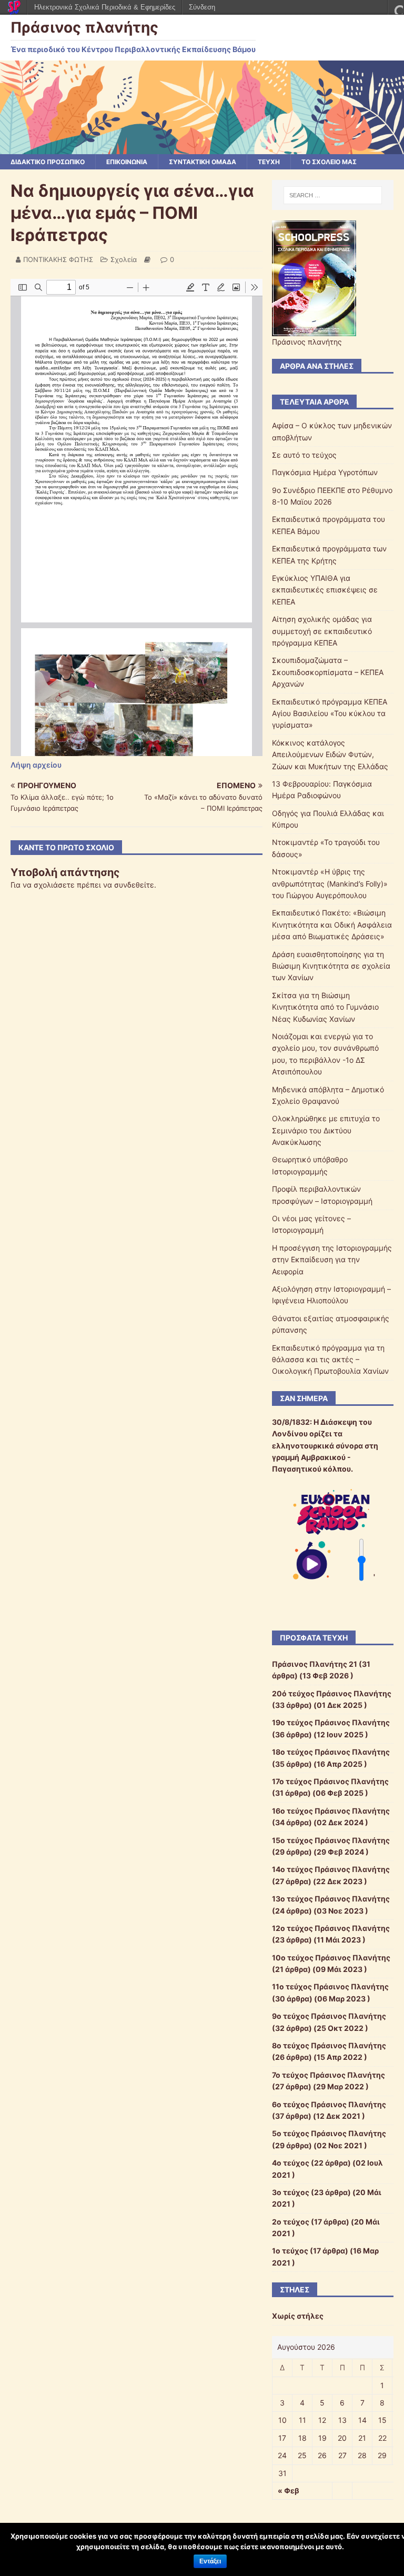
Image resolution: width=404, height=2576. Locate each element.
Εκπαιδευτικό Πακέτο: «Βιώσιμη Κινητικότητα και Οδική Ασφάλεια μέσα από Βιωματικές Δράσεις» (332, 924)
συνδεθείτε (134, 885)
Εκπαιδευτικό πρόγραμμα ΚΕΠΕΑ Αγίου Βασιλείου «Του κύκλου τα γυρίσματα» (330, 713)
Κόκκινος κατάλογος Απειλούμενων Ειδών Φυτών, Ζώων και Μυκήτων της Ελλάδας (330, 754)
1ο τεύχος (290, 2251)
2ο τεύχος (291, 2222)
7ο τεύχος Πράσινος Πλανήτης (329, 2075)
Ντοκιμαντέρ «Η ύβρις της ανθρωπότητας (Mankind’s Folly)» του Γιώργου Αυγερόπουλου (330, 883)
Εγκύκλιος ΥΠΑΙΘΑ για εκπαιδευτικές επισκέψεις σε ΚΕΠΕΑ (325, 590)
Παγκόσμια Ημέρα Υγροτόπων (325, 472)
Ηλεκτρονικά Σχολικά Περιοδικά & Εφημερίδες (105, 7)
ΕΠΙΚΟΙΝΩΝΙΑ (127, 162)
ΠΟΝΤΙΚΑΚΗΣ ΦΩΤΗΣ (58, 259)
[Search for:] (333, 195)
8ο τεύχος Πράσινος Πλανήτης (329, 2045)
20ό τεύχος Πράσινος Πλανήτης (332, 1693)
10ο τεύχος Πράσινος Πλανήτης (331, 1958)
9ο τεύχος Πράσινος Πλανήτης (329, 2016)
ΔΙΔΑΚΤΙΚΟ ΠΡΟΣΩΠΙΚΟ (48, 162)
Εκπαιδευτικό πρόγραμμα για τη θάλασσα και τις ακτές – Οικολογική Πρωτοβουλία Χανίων (330, 1360)
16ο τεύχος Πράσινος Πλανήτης (331, 1811)
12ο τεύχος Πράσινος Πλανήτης (331, 1928)
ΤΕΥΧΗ (269, 162)
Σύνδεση (202, 7)
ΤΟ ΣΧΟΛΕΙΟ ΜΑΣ (329, 162)
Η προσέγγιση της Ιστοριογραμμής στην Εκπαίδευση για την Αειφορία (332, 1260)
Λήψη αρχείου (36, 765)
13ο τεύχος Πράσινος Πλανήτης (331, 1899)
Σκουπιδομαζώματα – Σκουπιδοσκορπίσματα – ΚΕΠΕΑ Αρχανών (328, 672)
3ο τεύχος (291, 2192)
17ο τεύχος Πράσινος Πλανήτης (330, 1781)
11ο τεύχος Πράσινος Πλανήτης (330, 1986)
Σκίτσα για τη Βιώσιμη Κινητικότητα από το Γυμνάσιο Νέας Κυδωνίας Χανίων (325, 1007)
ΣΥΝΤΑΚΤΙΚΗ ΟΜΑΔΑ (203, 162)
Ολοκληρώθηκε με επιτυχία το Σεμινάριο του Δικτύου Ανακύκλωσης (326, 1130)
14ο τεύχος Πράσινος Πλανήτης (331, 1869)
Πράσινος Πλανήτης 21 (315, 1664)
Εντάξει (210, 2561)
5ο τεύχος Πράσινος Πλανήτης (329, 2133)
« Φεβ (289, 2491)
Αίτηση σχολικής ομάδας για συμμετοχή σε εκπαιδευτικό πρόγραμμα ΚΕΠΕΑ (322, 631)
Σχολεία (124, 259)
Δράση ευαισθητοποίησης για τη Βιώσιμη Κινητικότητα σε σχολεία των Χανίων (331, 966)
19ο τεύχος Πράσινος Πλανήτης (331, 1722)
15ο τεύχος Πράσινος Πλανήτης (331, 1840)
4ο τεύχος (291, 2163)
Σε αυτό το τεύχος (304, 455)
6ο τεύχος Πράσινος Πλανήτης (329, 2104)
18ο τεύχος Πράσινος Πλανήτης (331, 1752)
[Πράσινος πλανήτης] (202, 148)
